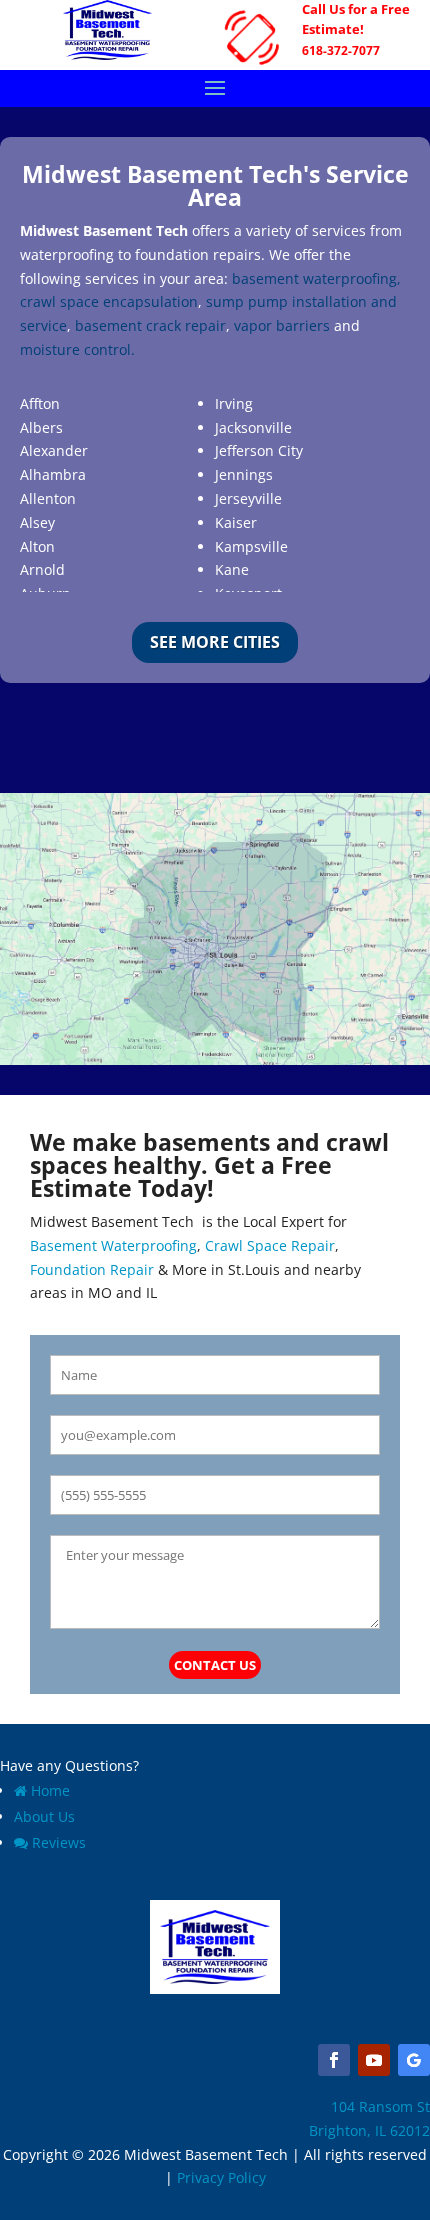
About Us (44, 1816)
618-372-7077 (341, 50)
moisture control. (77, 349)
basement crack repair (150, 325)
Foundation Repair (92, 1269)
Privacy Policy (221, 2177)
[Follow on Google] (414, 2060)
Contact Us (215, 1665)
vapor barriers (282, 325)
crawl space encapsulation (109, 301)
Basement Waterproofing (113, 1245)
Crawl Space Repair (270, 1245)
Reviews (59, 1842)
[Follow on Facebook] (334, 2060)
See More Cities (215, 642)
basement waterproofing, (316, 278)
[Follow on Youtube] (374, 2060)
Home (50, 1790)
